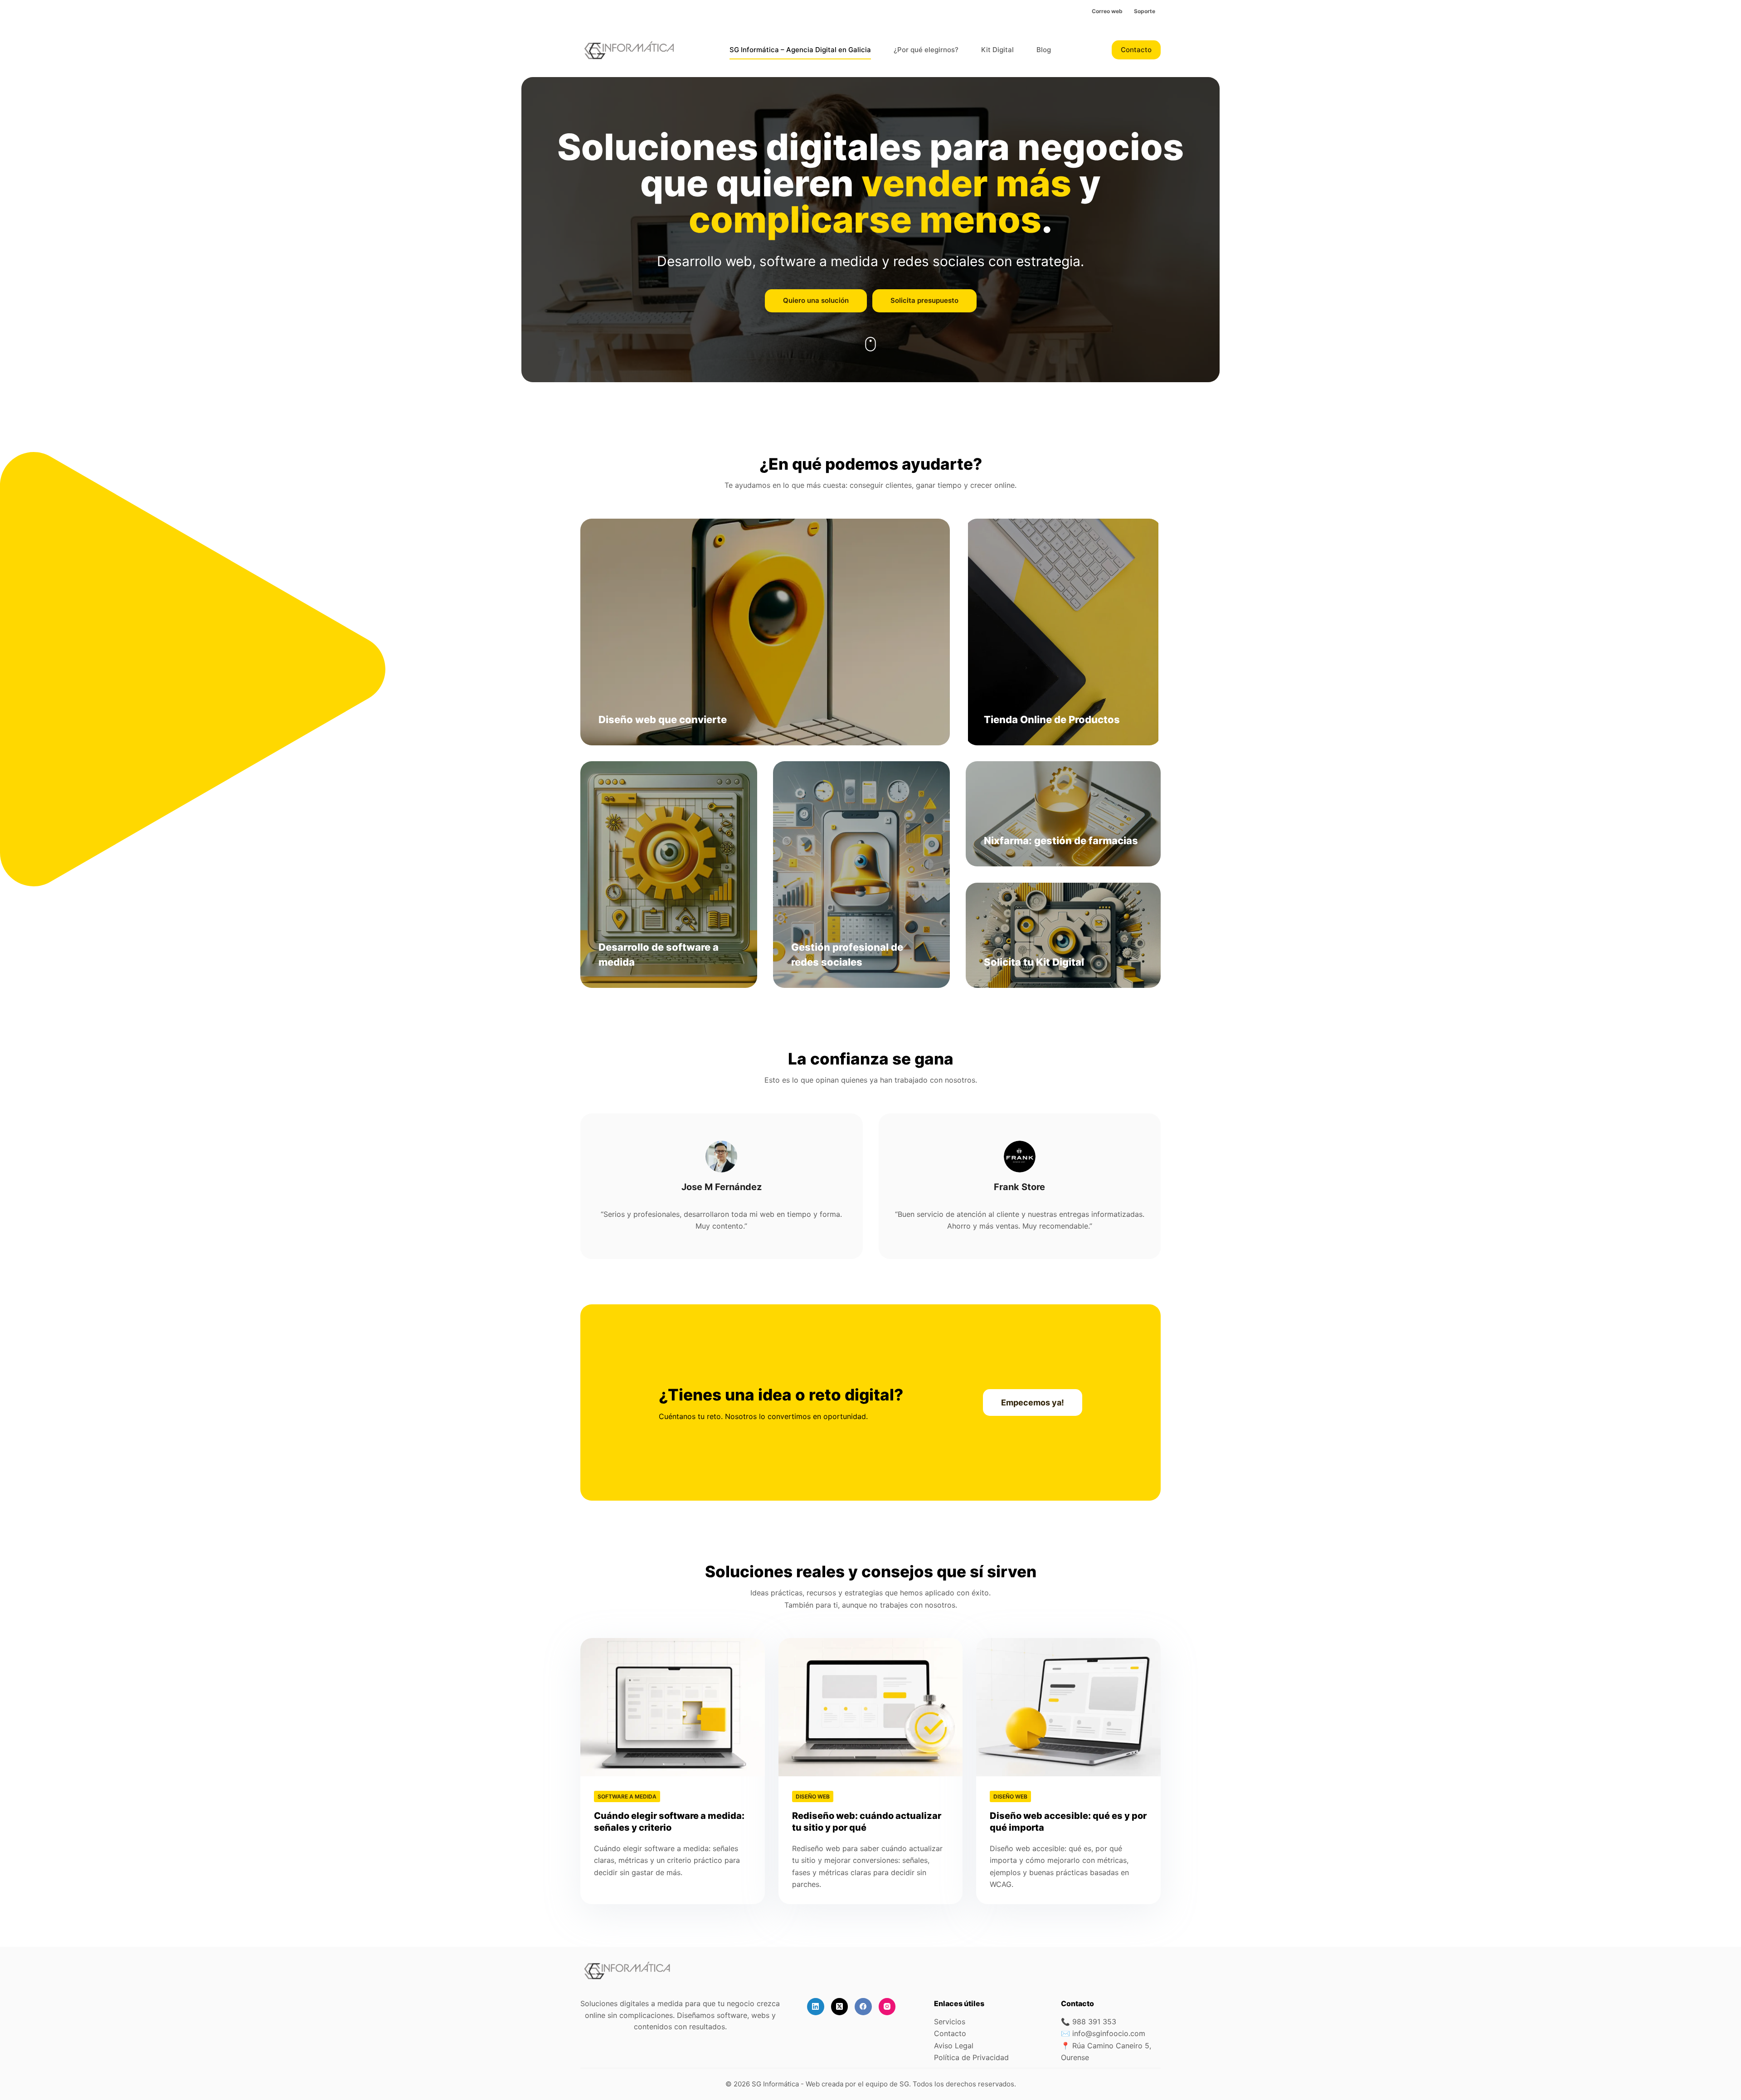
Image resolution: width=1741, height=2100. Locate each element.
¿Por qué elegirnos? (926, 50)
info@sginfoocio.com (1109, 2033)
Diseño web (813, 1796)
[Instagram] (887, 2007)
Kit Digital (997, 50)
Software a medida (627, 1796)
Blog (1044, 50)
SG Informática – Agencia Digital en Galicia (800, 50)
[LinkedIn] (816, 2007)
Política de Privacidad (971, 2057)
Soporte (1145, 11)
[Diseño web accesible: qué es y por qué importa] (1068, 1707)
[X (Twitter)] (840, 2007)
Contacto (1136, 50)
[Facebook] (863, 2007)
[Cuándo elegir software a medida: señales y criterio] (673, 1707)
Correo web (1107, 11)
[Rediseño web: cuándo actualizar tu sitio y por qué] (871, 1707)
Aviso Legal (954, 2046)
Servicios (950, 2022)
